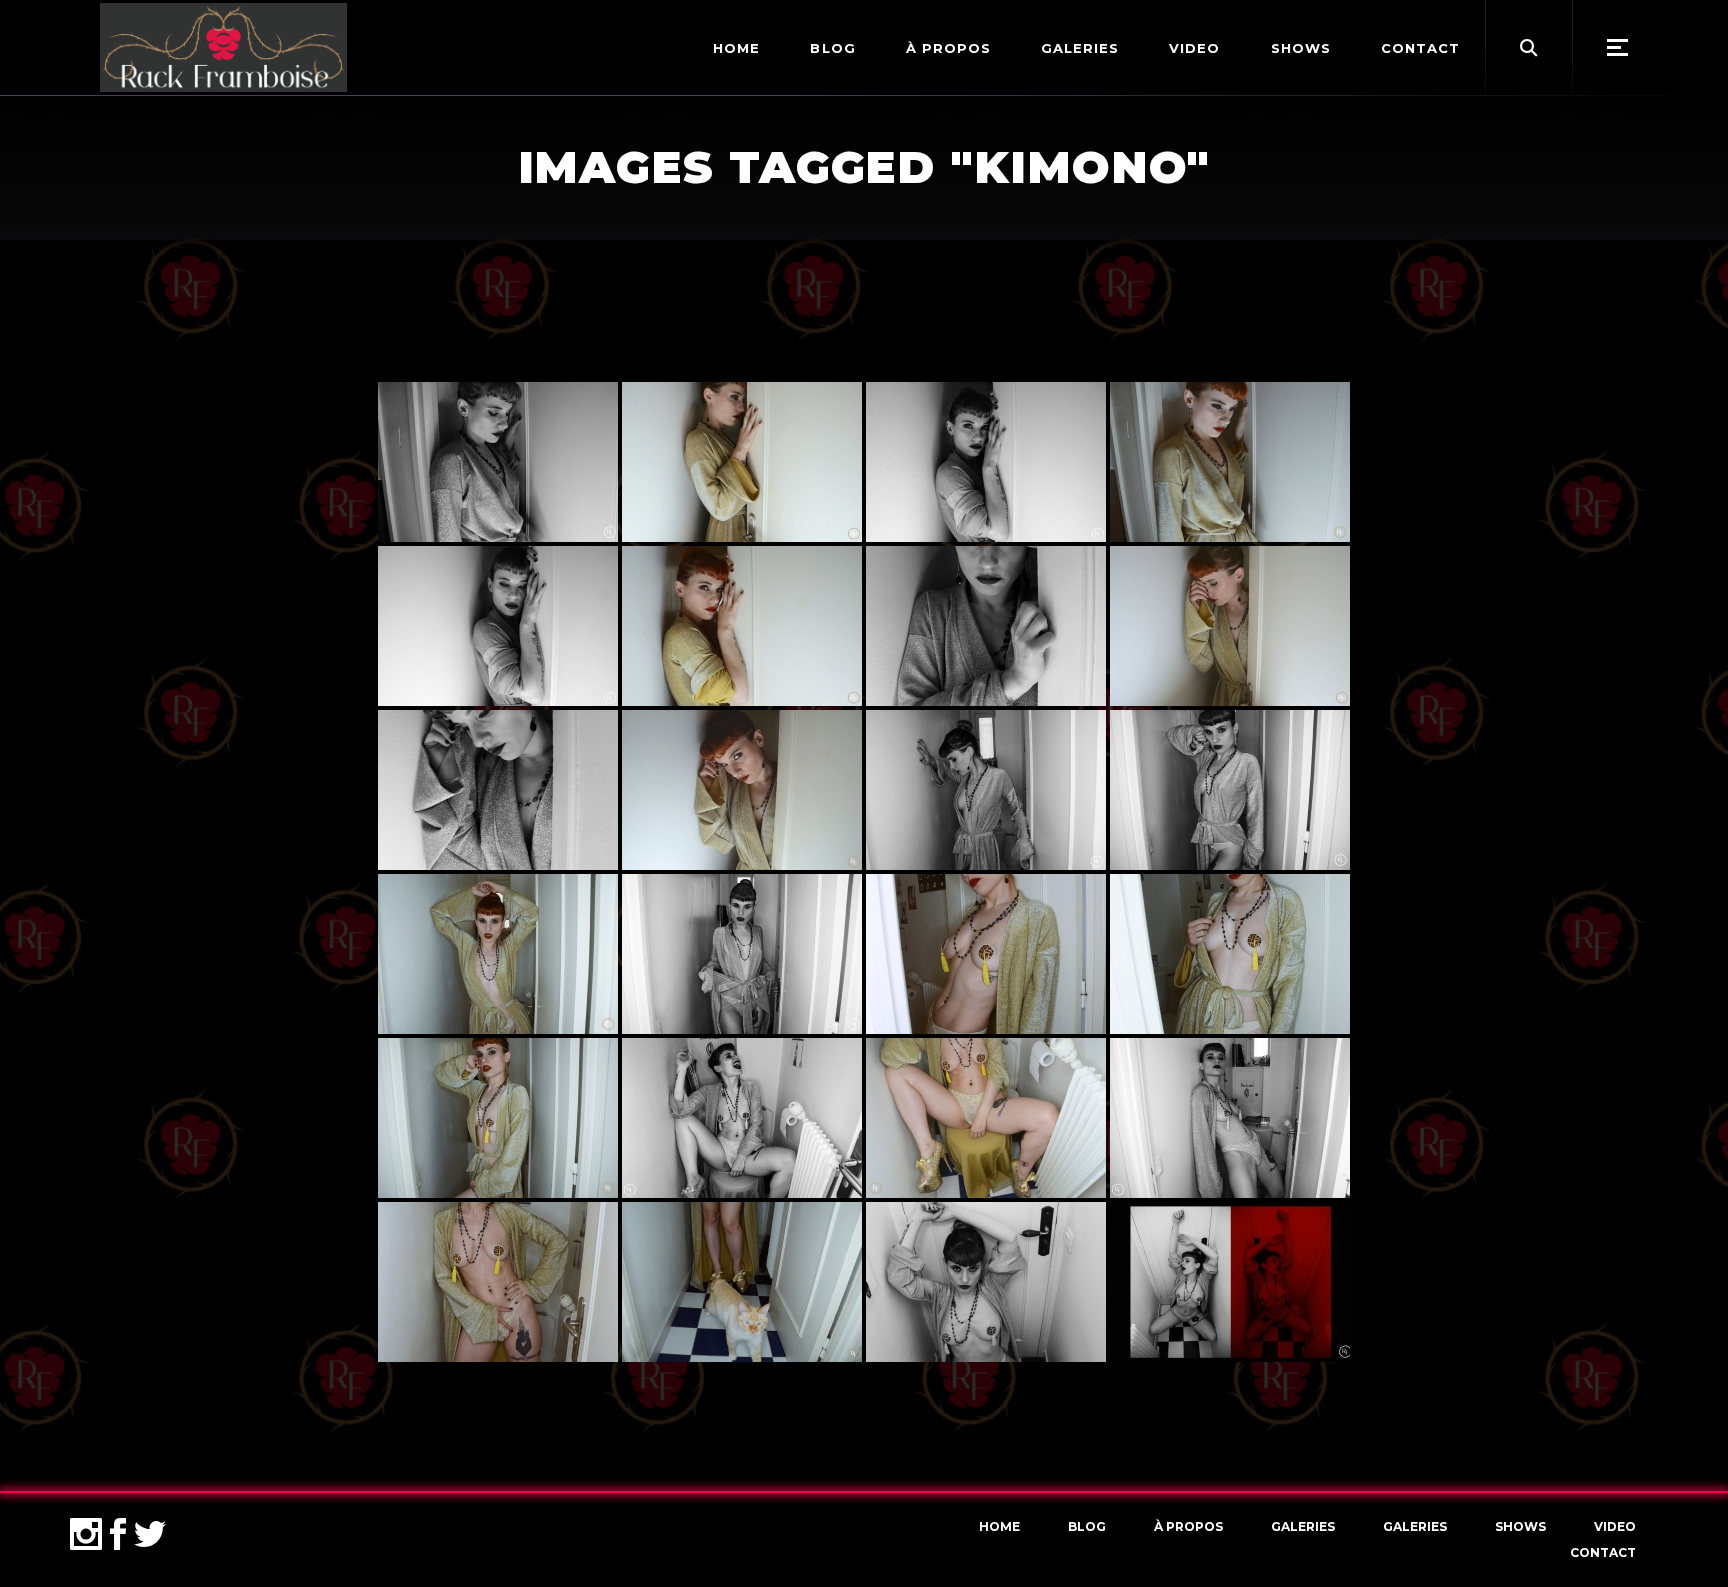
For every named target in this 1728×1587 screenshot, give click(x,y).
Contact (1603, 1552)
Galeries (1303, 1526)
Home (999, 1526)
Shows (1520, 1526)
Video (1615, 1526)
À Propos (1188, 1526)
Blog (1087, 1526)
